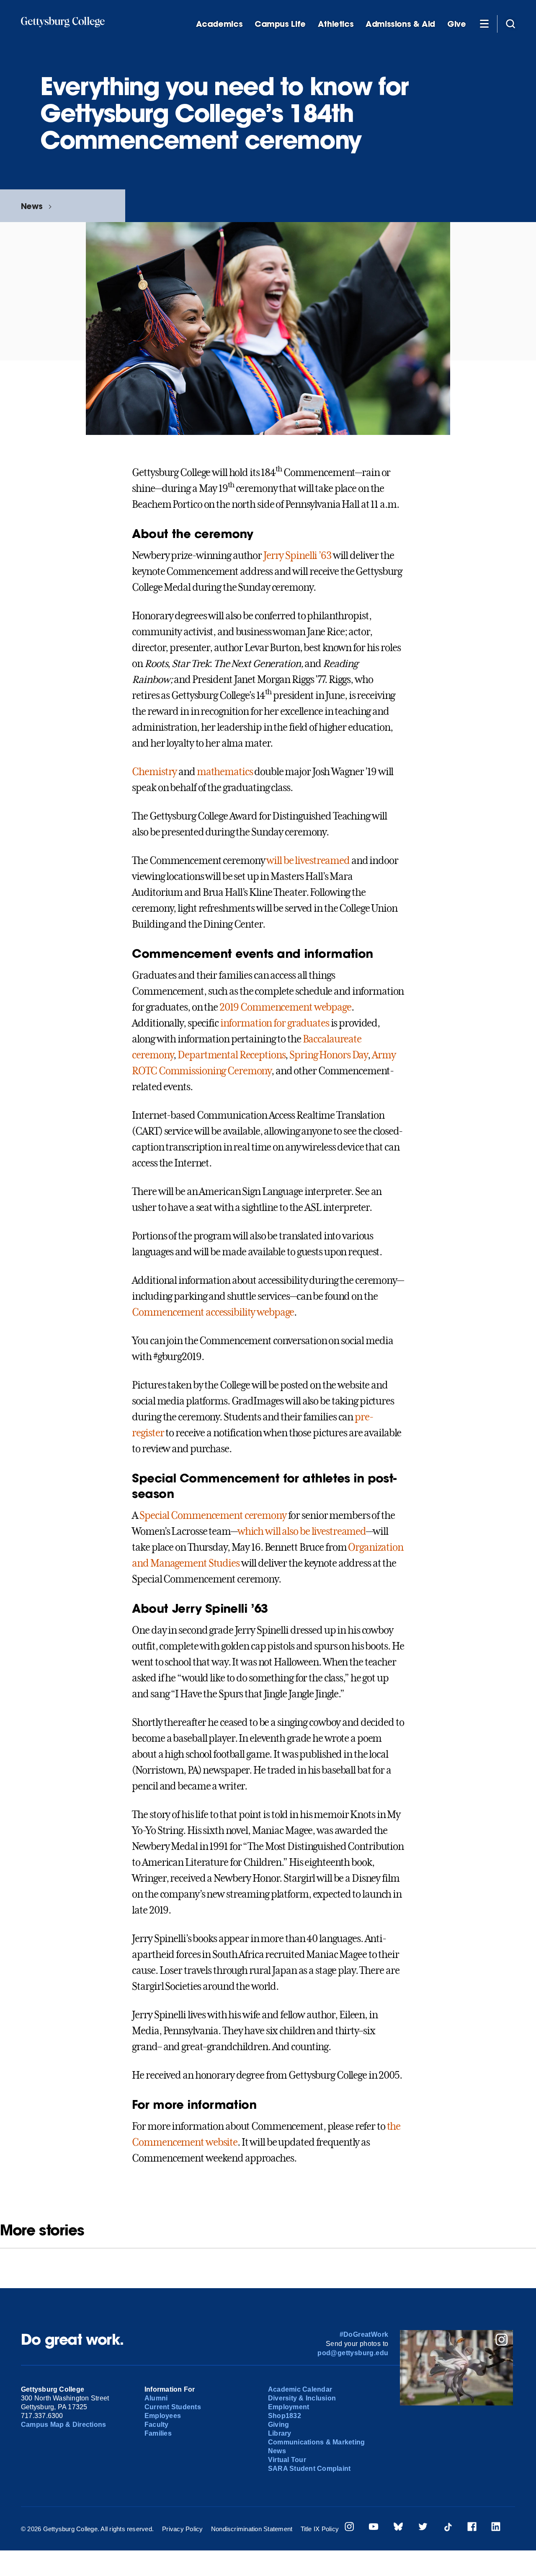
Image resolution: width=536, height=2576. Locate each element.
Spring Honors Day (329, 1055)
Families (158, 2433)
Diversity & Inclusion (302, 2398)
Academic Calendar (300, 2389)
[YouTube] (374, 2528)
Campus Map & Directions (64, 2425)
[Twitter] (423, 2528)
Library (280, 2433)
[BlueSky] (398, 2528)
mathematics (225, 772)
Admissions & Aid (400, 24)
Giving (278, 2425)
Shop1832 (285, 2416)
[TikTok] (448, 2528)
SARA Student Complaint (309, 2469)
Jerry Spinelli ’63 (297, 556)
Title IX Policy (320, 2529)
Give (456, 24)
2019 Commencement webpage (285, 1007)
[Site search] (510, 23)
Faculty (157, 2425)
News (32, 206)
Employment (289, 2407)
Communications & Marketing (316, 2442)
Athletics (336, 24)
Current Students (173, 2407)
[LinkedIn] (496, 2528)
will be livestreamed (308, 861)
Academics (219, 24)
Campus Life (280, 24)
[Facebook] (472, 2528)
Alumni (156, 2398)
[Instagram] (349, 2528)
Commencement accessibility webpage (213, 1312)
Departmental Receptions (231, 1055)
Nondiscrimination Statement (252, 2529)
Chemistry (154, 772)
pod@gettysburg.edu (353, 2353)
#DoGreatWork (364, 2334)
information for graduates (275, 1023)
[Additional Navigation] (484, 23)
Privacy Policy (182, 2529)
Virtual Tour (287, 2460)
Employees (163, 2416)
